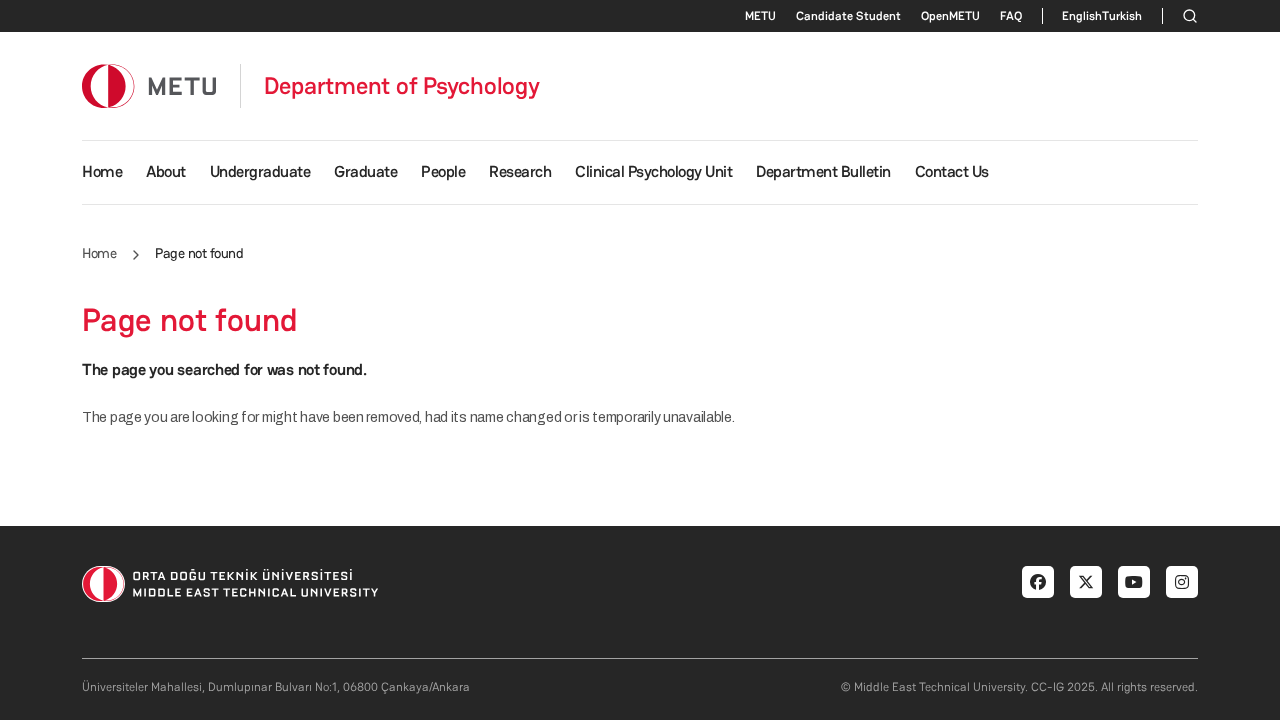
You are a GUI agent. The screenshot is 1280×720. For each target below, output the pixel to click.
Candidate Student (848, 16)
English (1082, 16)
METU (760, 16)
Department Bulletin (823, 171)
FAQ (1011, 16)
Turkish (1122, 16)
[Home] (149, 85)
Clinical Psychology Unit (653, 171)
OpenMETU (950, 16)
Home (102, 171)
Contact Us (952, 171)
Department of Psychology (402, 86)
